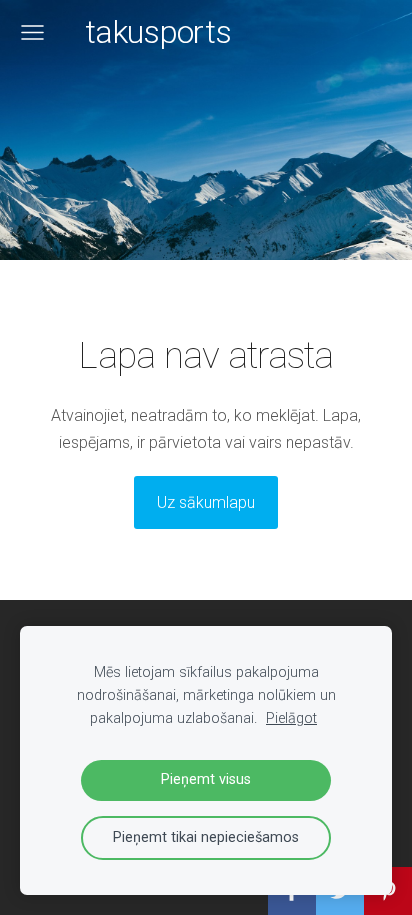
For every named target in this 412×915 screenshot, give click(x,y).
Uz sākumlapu (206, 502)
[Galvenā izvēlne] (32, 32)
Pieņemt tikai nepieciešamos (206, 837)
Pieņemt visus (206, 779)
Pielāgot (291, 718)
